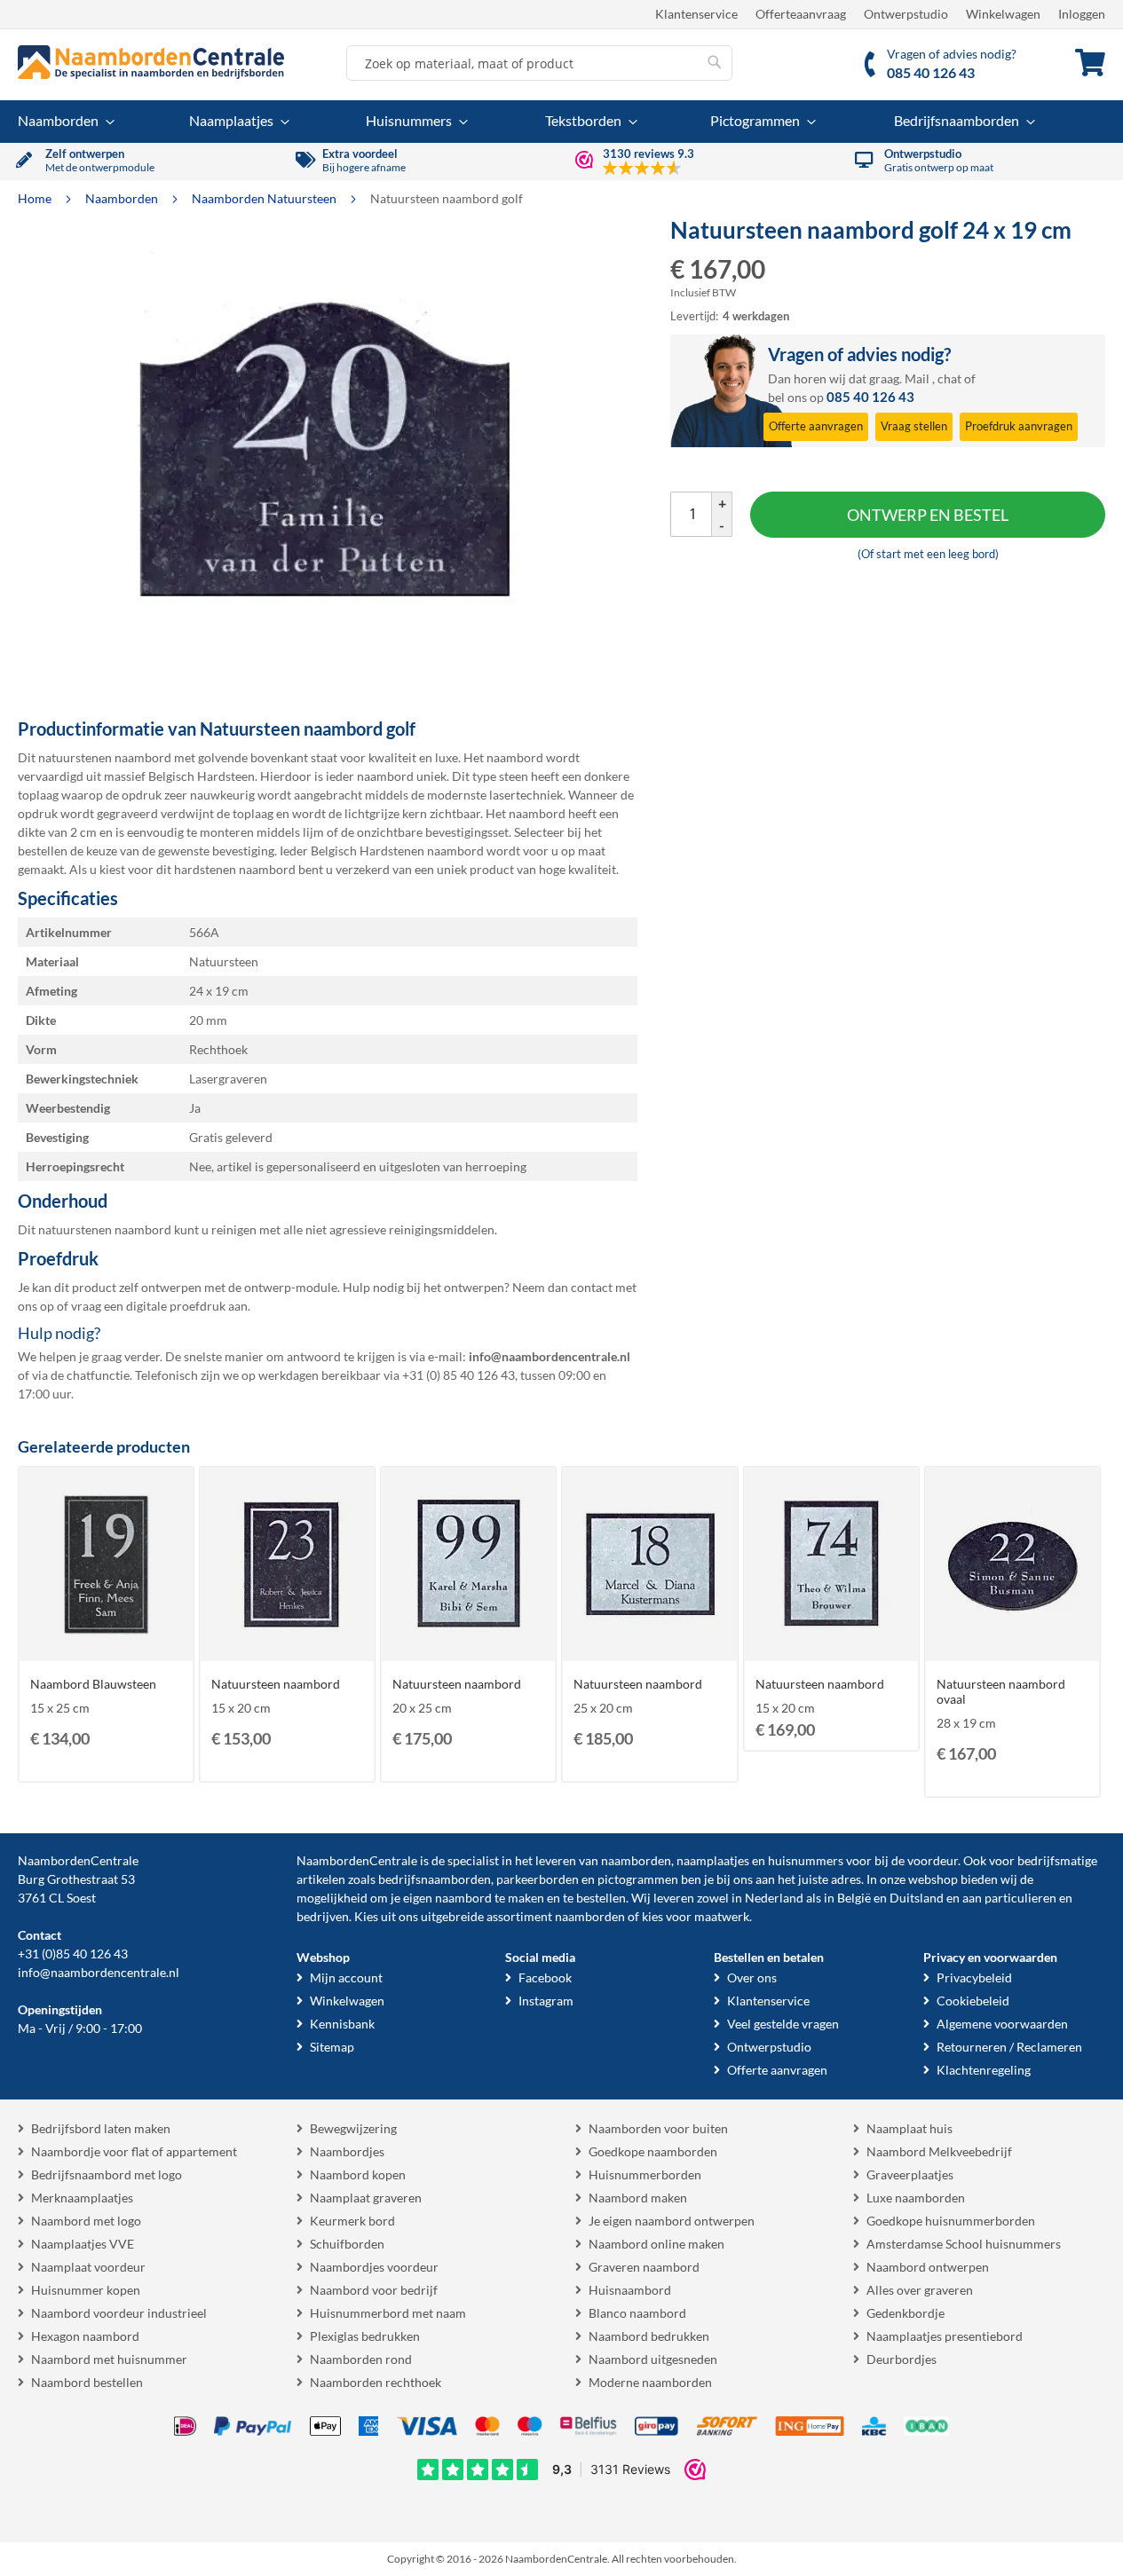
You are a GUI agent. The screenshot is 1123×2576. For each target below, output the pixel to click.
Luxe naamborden (916, 2198)
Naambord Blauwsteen (93, 1684)
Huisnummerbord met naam (388, 2313)
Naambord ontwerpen (928, 2267)
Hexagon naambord (85, 2336)
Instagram (546, 2001)
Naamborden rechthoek (376, 2382)
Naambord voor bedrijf (374, 2290)
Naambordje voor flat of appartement (134, 2151)
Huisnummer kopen (86, 2290)
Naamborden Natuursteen (265, 198)
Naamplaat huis (909, 2128)
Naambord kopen (358, 2174)
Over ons (752, 1977)
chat (949, 378)
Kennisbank (342, 2024)
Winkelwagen (1003, 14)
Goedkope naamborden (653, 2151)
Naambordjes (347, 2151)
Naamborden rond (361, 2359)
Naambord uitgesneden (653, 2359)
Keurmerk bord (352, 2221)
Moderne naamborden (650, 2382)
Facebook (545, 1977)
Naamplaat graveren (366, 2198)
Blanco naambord (637, 2313)
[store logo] (151, 62)
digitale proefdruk (176, 1306)
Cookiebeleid (973, 2001)
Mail (917, 378)
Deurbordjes (902, 2359)
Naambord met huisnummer (109, 2359)
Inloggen (1082, 14)
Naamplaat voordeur (88, 2267)
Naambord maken (638, 2198)
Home (36, 198)
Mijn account (346, 1977)
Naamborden (123, 198)
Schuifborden (347, 2244)
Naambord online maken (656, 2244)
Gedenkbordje (906, 2313)
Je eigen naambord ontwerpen (672, 2221)
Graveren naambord (644, 2267)
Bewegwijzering (353, 2128)
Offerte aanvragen (777, 2070)
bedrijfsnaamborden (435, 1879)
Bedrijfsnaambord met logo (107, 2174)
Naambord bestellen (87, 2382)
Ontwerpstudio (906, 14)
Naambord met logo (86, 2221)
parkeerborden (538, 1879)
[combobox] (539, 63)
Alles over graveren (920, 2290)
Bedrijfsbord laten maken (101, 2128)
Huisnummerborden (645, 2174)
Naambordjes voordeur (374, 2267)
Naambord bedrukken (649, 2336)
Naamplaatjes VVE (83, 2244)
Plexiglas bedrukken (365, 2336)
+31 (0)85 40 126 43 (73, 1954)
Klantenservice (696, 14)
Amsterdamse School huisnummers (964, 2244)
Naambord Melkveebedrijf (939, 2151)
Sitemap (332, 2047)
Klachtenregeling (984, 2070)
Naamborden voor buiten (658, 2128)
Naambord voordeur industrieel (119, 2313)
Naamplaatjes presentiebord (945, 2336)
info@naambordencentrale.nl (99, 1972)
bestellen (601, 1898)
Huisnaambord (630, 2290)
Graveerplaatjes (910, 2174)
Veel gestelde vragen (783, 2024)
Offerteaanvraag (801, 14)
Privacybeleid (974, 1977)
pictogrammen (638, 1879)
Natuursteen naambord (276, 1684)
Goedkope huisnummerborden (951, 2221)
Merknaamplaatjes (82, 2198)
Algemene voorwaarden (1002, 2024)
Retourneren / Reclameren (1009, 2047)
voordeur (933, 1860)
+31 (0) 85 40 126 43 (459, 1375)
